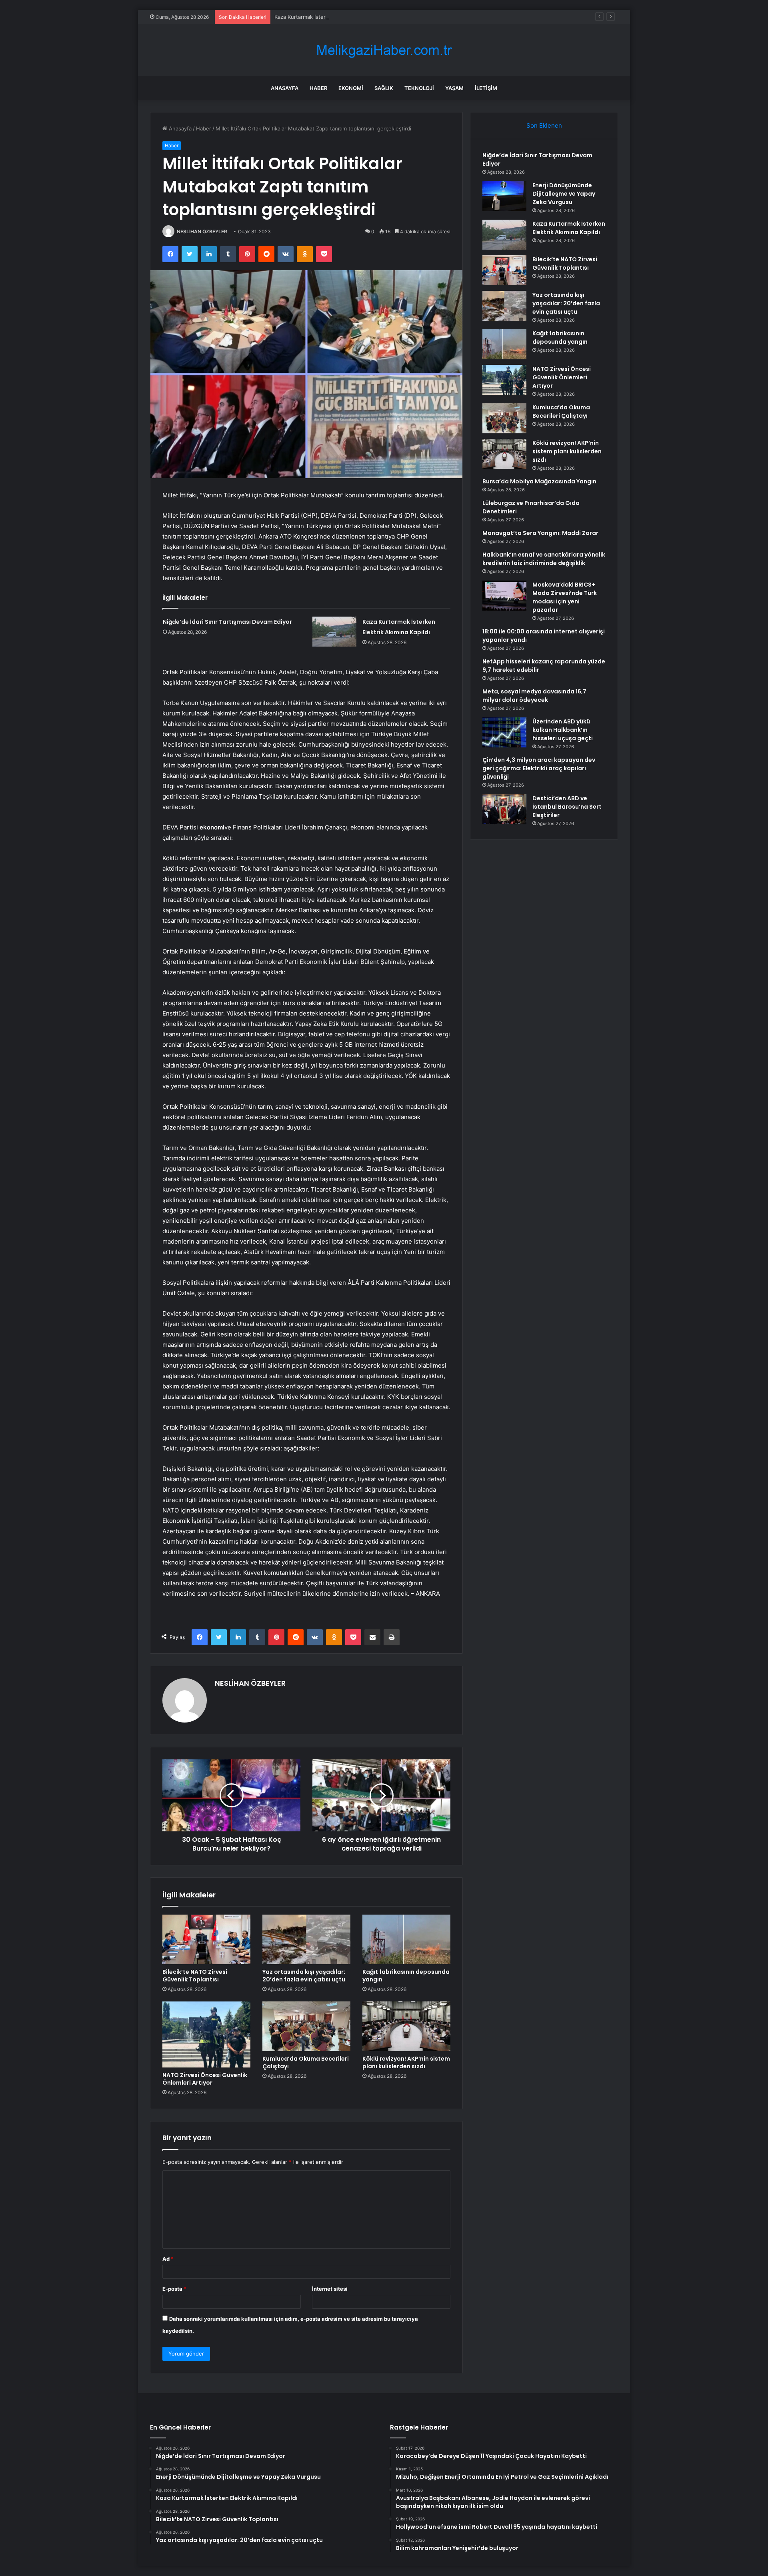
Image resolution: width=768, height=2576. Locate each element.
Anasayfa (285, 88)
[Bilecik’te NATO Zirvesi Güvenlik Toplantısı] (206, 1939)
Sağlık (384, 88)
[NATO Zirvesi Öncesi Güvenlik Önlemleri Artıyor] (206, 2034)
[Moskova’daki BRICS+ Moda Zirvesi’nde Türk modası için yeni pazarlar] (504, 596)
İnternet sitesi (330, 2289)
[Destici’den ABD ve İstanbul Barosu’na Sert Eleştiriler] (504, 809)
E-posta (174, 2289)
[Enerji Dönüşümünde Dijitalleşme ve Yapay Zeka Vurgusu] (504, 196)
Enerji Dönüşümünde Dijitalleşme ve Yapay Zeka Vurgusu (564, 194)
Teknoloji (419, 88)
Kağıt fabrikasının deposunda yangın (406, 1976)
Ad (168, 2259)
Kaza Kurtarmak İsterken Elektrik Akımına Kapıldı (334, 17)
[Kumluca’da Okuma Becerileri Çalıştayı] (306, 2026)
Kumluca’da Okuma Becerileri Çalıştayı (306, 2062)
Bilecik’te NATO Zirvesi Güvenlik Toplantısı (195, 1976)
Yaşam (454, 88)
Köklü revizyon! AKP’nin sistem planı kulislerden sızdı (406, 2062)
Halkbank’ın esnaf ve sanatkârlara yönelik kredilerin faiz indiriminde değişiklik (544, 559)
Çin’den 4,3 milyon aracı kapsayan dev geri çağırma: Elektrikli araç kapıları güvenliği (539, 768)
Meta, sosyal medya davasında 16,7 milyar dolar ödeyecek (534, 696)
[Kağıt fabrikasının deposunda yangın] (406, 1939)
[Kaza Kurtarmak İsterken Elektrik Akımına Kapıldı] (334, 632)
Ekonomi (351, 88)
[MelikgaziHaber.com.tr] (384, 50)
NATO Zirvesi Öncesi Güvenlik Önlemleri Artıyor (205, 2079)
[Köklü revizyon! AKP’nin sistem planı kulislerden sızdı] (406, 2026)
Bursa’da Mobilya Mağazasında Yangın (539, 481)
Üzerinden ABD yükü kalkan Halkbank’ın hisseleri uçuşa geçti (563, 730)
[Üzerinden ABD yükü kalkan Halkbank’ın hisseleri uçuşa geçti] (504, 732)
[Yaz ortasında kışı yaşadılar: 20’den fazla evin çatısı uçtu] (306, 1939)
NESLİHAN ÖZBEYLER (202, 231)
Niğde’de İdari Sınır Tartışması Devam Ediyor (227, 622)
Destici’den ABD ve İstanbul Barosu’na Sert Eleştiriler (567, 807)
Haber (318, 88)
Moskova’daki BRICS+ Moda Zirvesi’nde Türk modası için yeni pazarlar (565, 597)
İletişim (486, 88)
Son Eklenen (544, 125)
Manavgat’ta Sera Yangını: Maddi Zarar (540, 533)
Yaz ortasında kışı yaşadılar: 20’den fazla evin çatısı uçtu (304, 1976)
